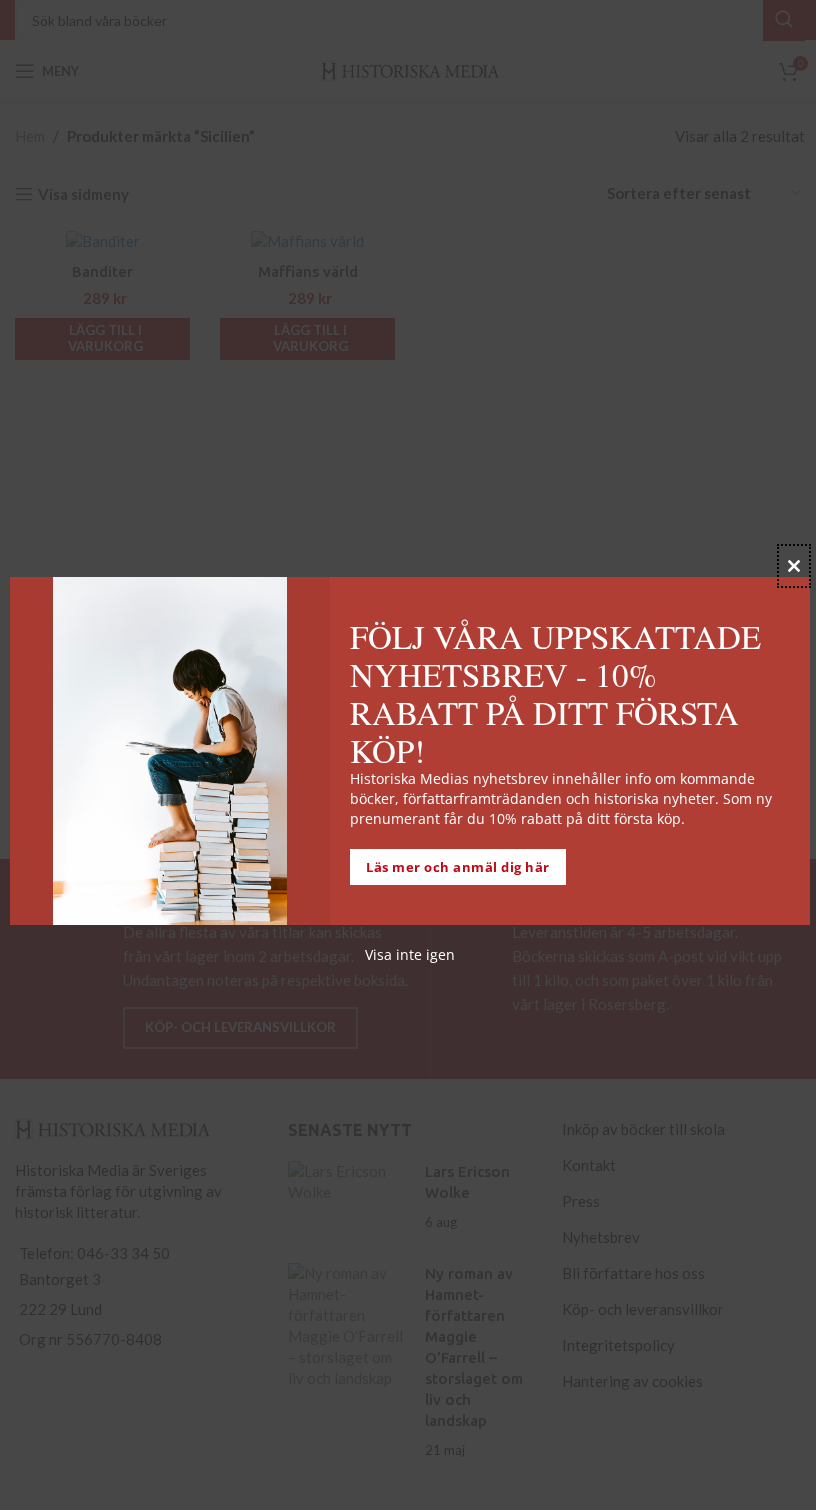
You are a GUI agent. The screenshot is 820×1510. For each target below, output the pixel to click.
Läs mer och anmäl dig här (458, 867)
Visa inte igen (410, 954)
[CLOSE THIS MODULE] (794, 566)
